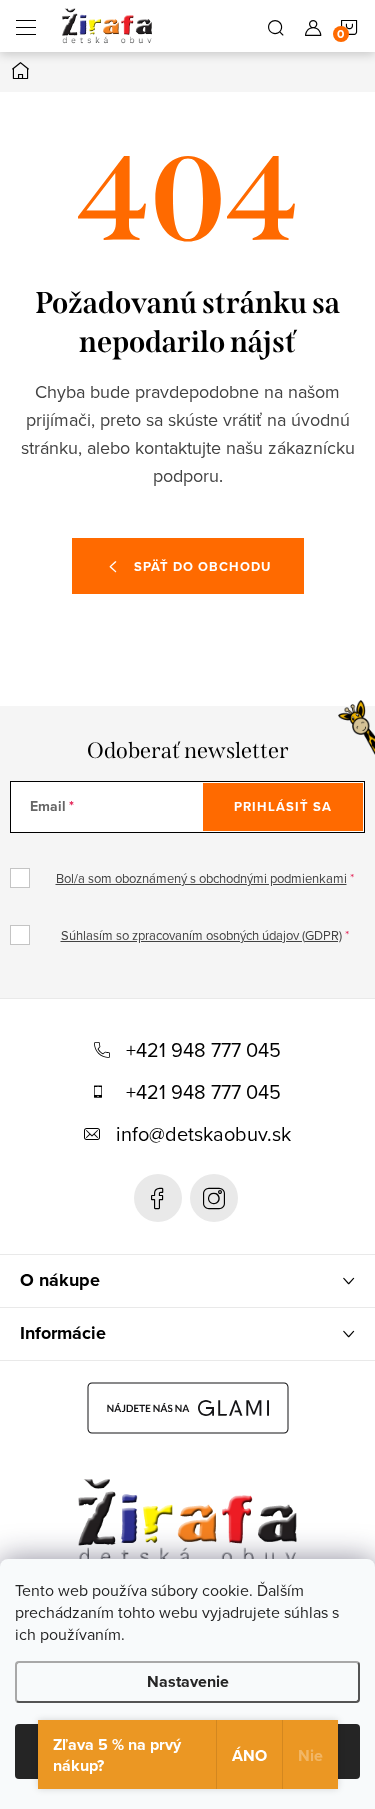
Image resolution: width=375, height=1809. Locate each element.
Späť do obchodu (202, 566)
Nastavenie (188, 1681)
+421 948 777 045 (203, 1049)
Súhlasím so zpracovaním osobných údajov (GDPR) (201, 935)
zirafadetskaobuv (214, 1198)
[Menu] (26, 26)
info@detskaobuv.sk (203, 1133)
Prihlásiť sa (283, 806)
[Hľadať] (276, 26)
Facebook (158, 1198)
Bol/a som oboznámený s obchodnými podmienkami (201, 878)
